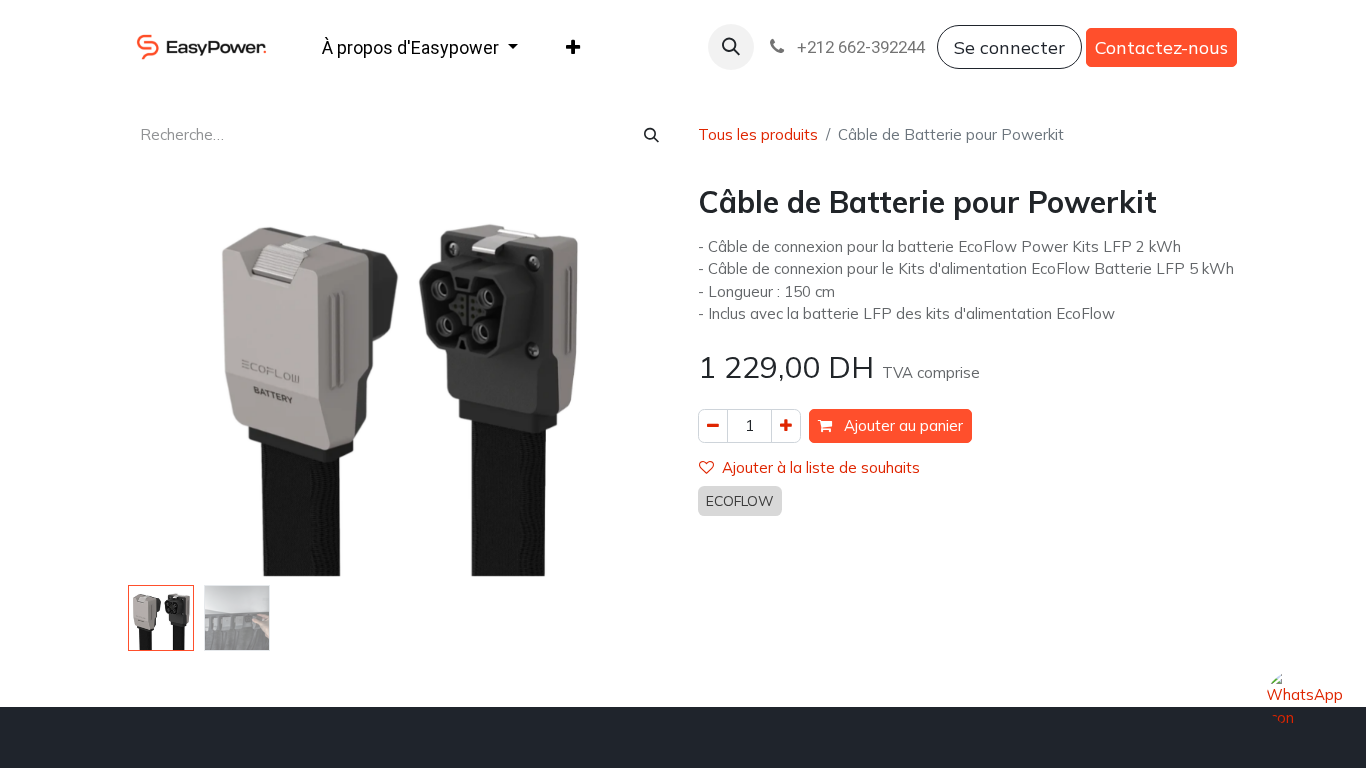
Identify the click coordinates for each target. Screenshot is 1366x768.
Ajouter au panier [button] (901, 425)
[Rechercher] (651, 135)
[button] (731, 47)
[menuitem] (420, 47)
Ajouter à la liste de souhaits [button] (821, 467)
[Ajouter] (786, 426)
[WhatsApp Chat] (1303, 705)
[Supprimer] (713, 426)
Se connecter (1009, 47)
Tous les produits (758, 134)
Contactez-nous (1161, 47)
